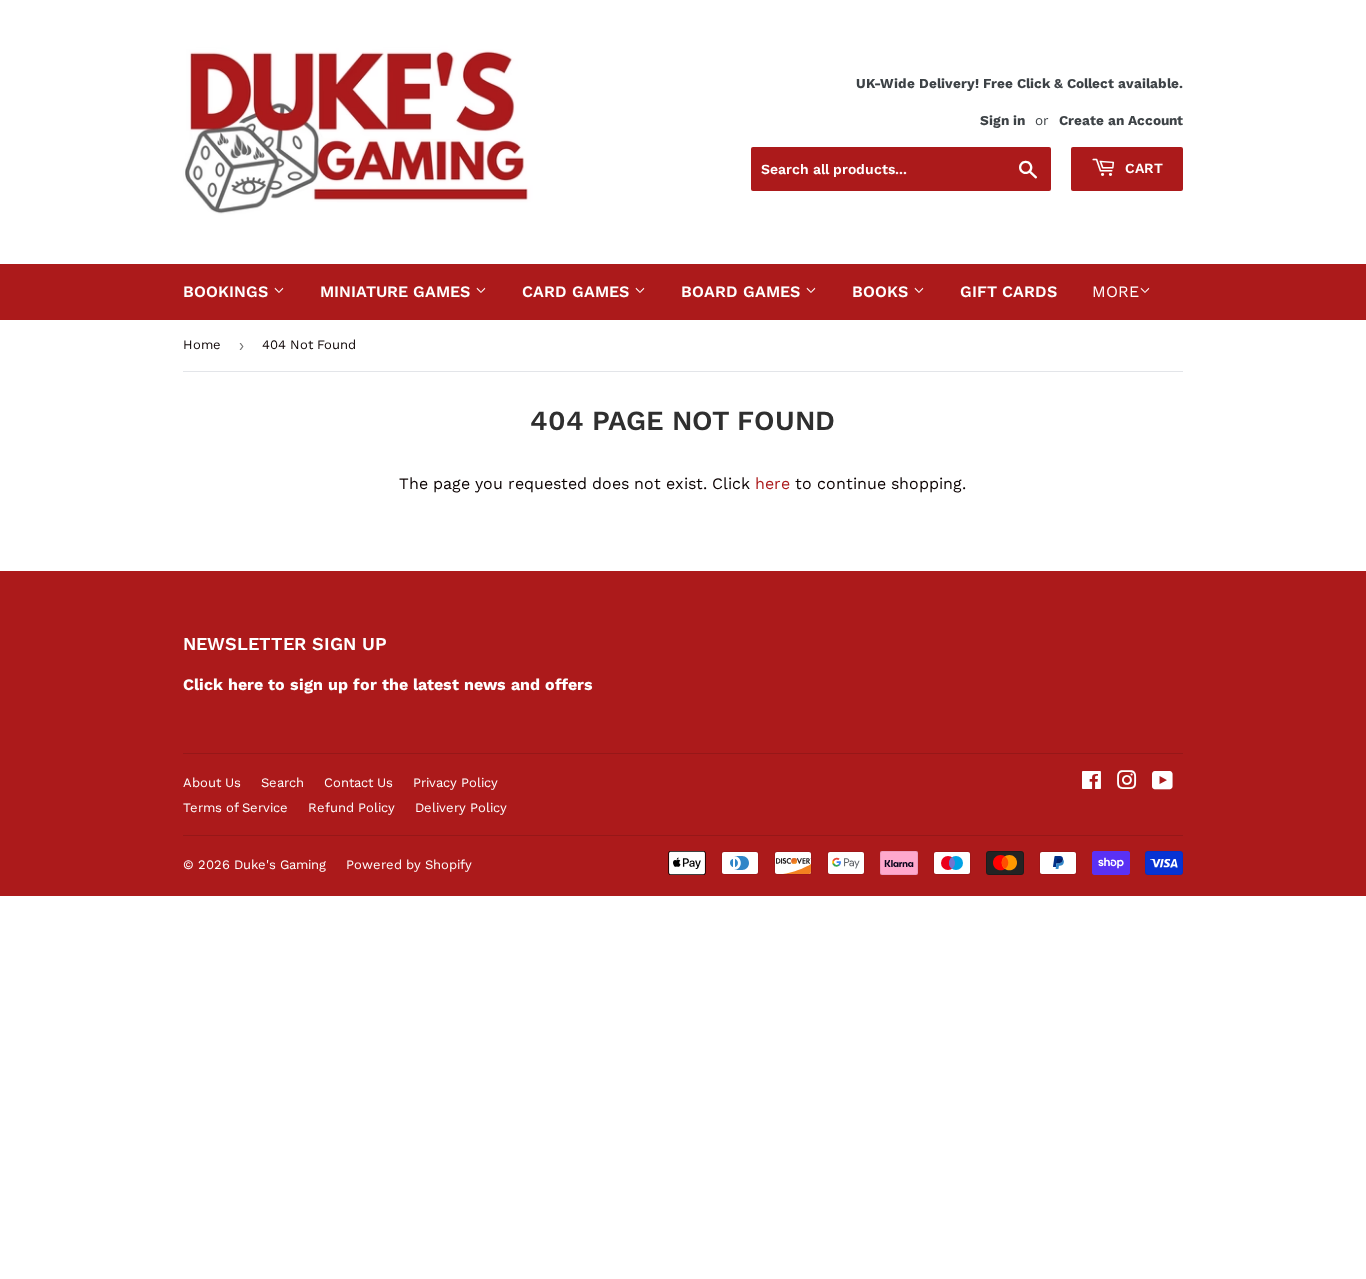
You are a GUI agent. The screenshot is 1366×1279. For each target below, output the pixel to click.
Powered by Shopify (409, 864)
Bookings (228, 291)
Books (882, 291)
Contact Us (358, 782)
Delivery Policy (461, 807)
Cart (1142, 168)
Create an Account (1121, 120)
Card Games (578, 291)
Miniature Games (397, 291)
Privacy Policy (455, 782)
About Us (212, 782)
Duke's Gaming (280, 864)
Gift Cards (1008, 291)
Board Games (743, 291)
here (772, 483)
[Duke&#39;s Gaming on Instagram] (1127, 782)
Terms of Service (235, 807)
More (1115, 291)
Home (202, 344)
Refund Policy (351, 807)
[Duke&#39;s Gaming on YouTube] (1162, 782)
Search (282, 782)
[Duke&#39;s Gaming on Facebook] (1091, 782)
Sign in (1002, 120)
